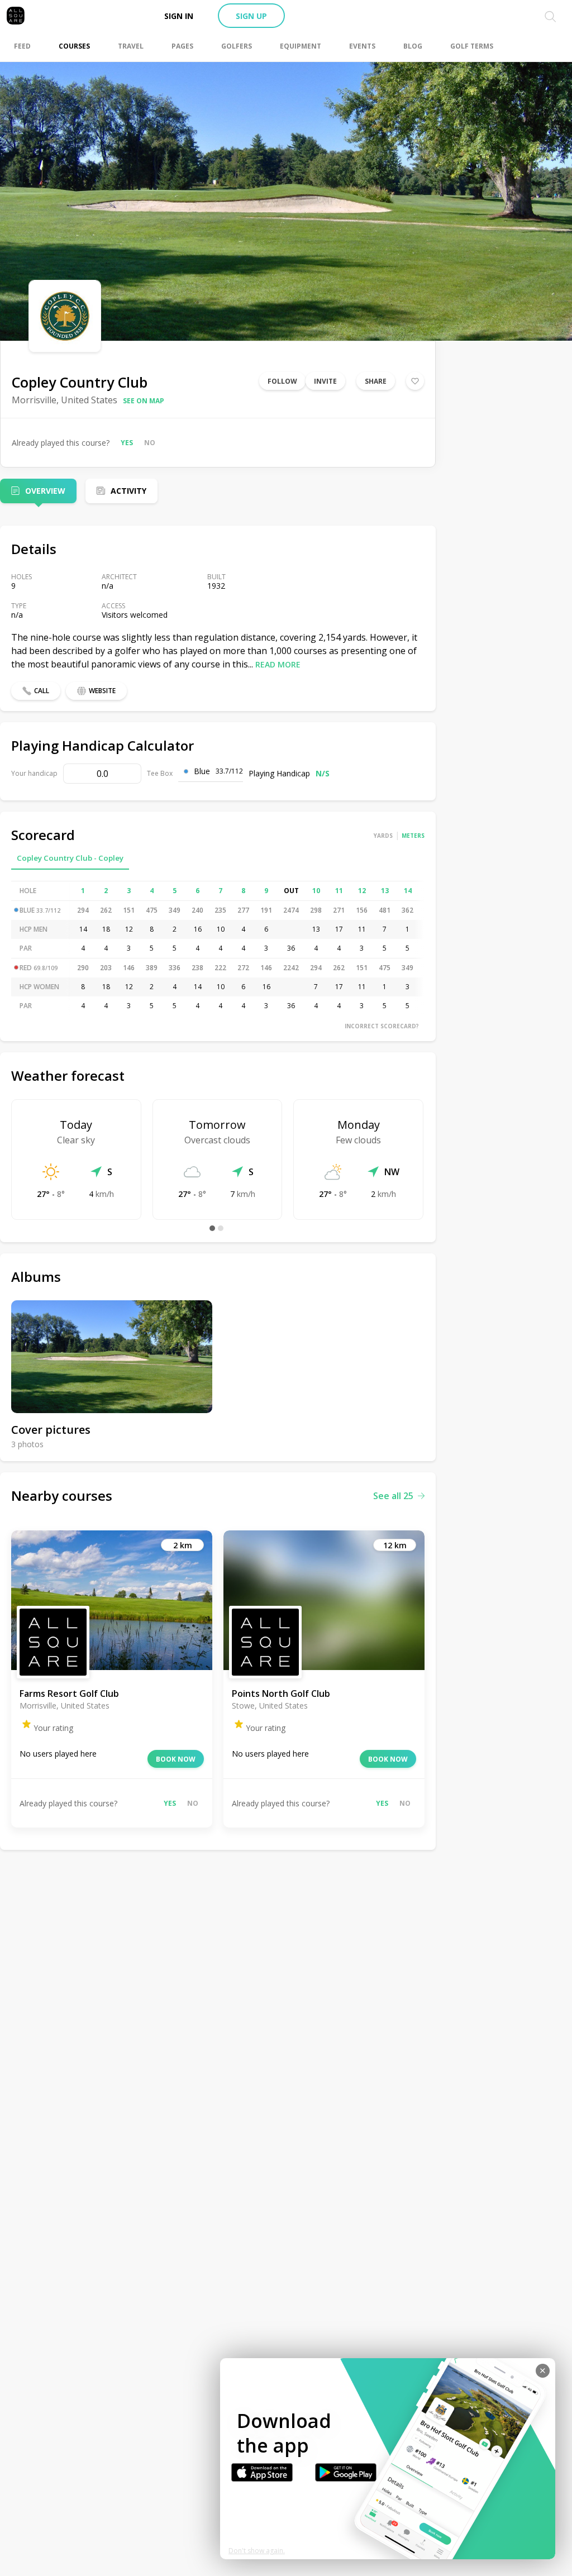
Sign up (251, 16)
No (150, 443)
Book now (176, 1759)
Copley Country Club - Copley (70, 858)
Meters (413, 836)
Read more (278, 664)
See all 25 (393, 1496)
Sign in (179, 16)
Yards (383, 836)
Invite (325, 381)
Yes (127, 443)
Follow (282, 381)
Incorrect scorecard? (382, 1026)
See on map (144, 401)
